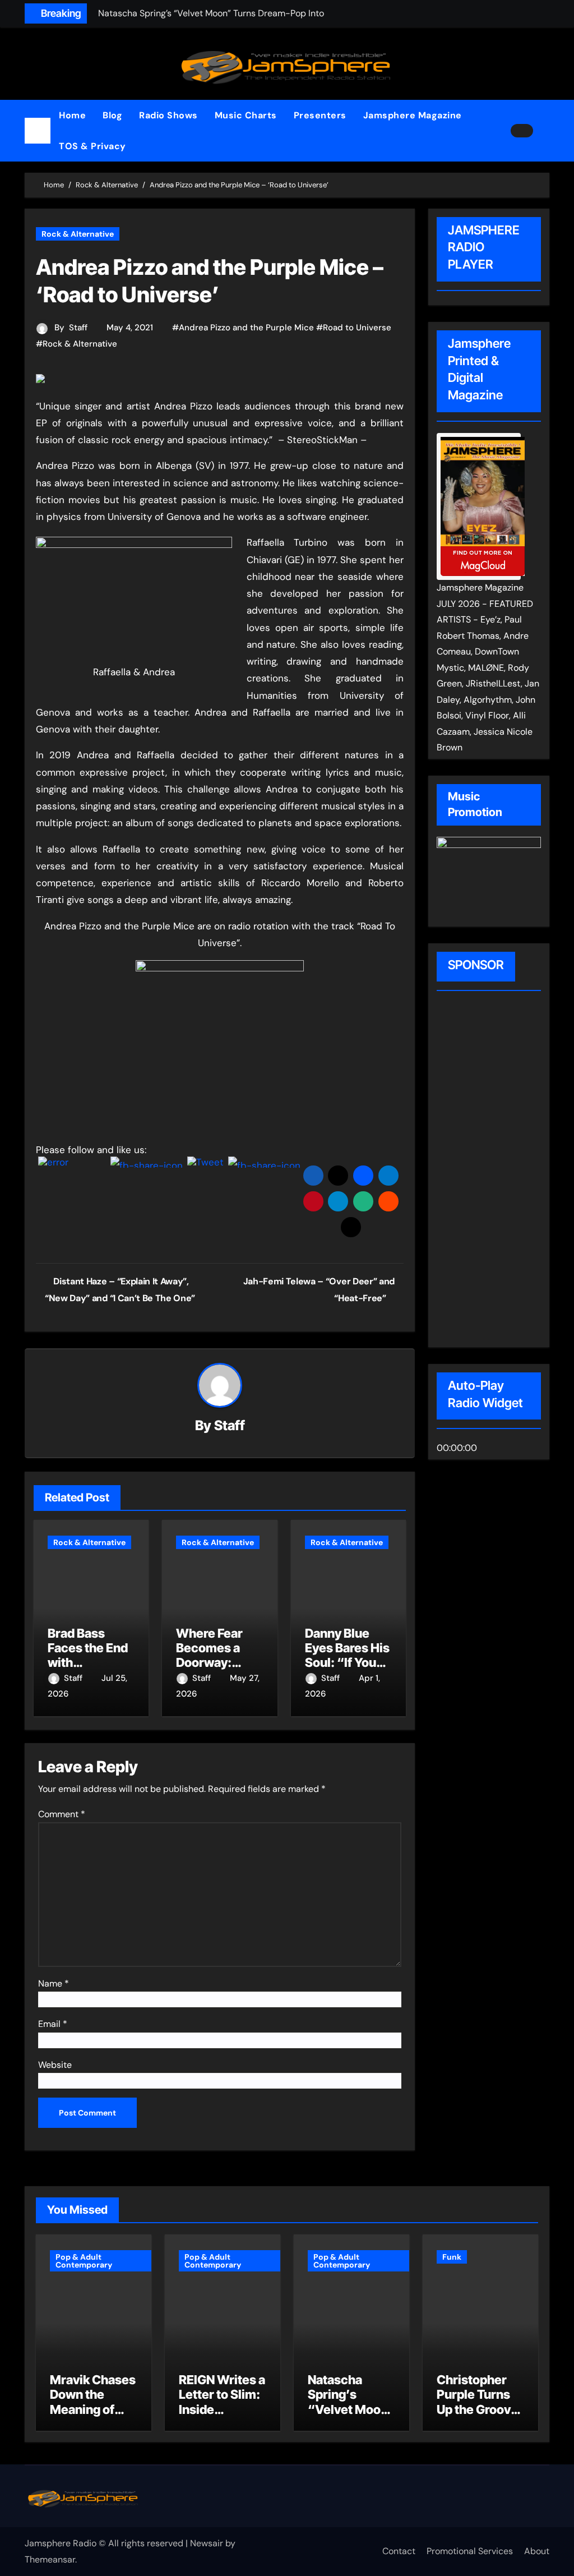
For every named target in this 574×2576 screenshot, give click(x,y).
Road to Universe (357, 328)
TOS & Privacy (92, 146)
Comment (62, 1814)
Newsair (207, 2543)
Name (54, 1983)
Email (53, 2024)
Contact (399, 2551)
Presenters (320, 115)
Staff (78, 328)
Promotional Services (470, 2551)
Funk (452, 2257)
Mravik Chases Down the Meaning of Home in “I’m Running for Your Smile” (93, 2417)
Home (72, 115)
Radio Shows (168, 115)
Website (55, 2065)
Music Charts (246, 115)
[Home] (38, 131)
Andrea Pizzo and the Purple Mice (246, 328)
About (537, 2551)
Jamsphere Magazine (413, 115)
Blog (112, 115)
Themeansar (50, 2559)
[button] (545, 131)
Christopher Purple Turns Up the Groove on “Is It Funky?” (477, 2409)
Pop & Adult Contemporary (84, 2261)
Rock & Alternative (78, 234)
